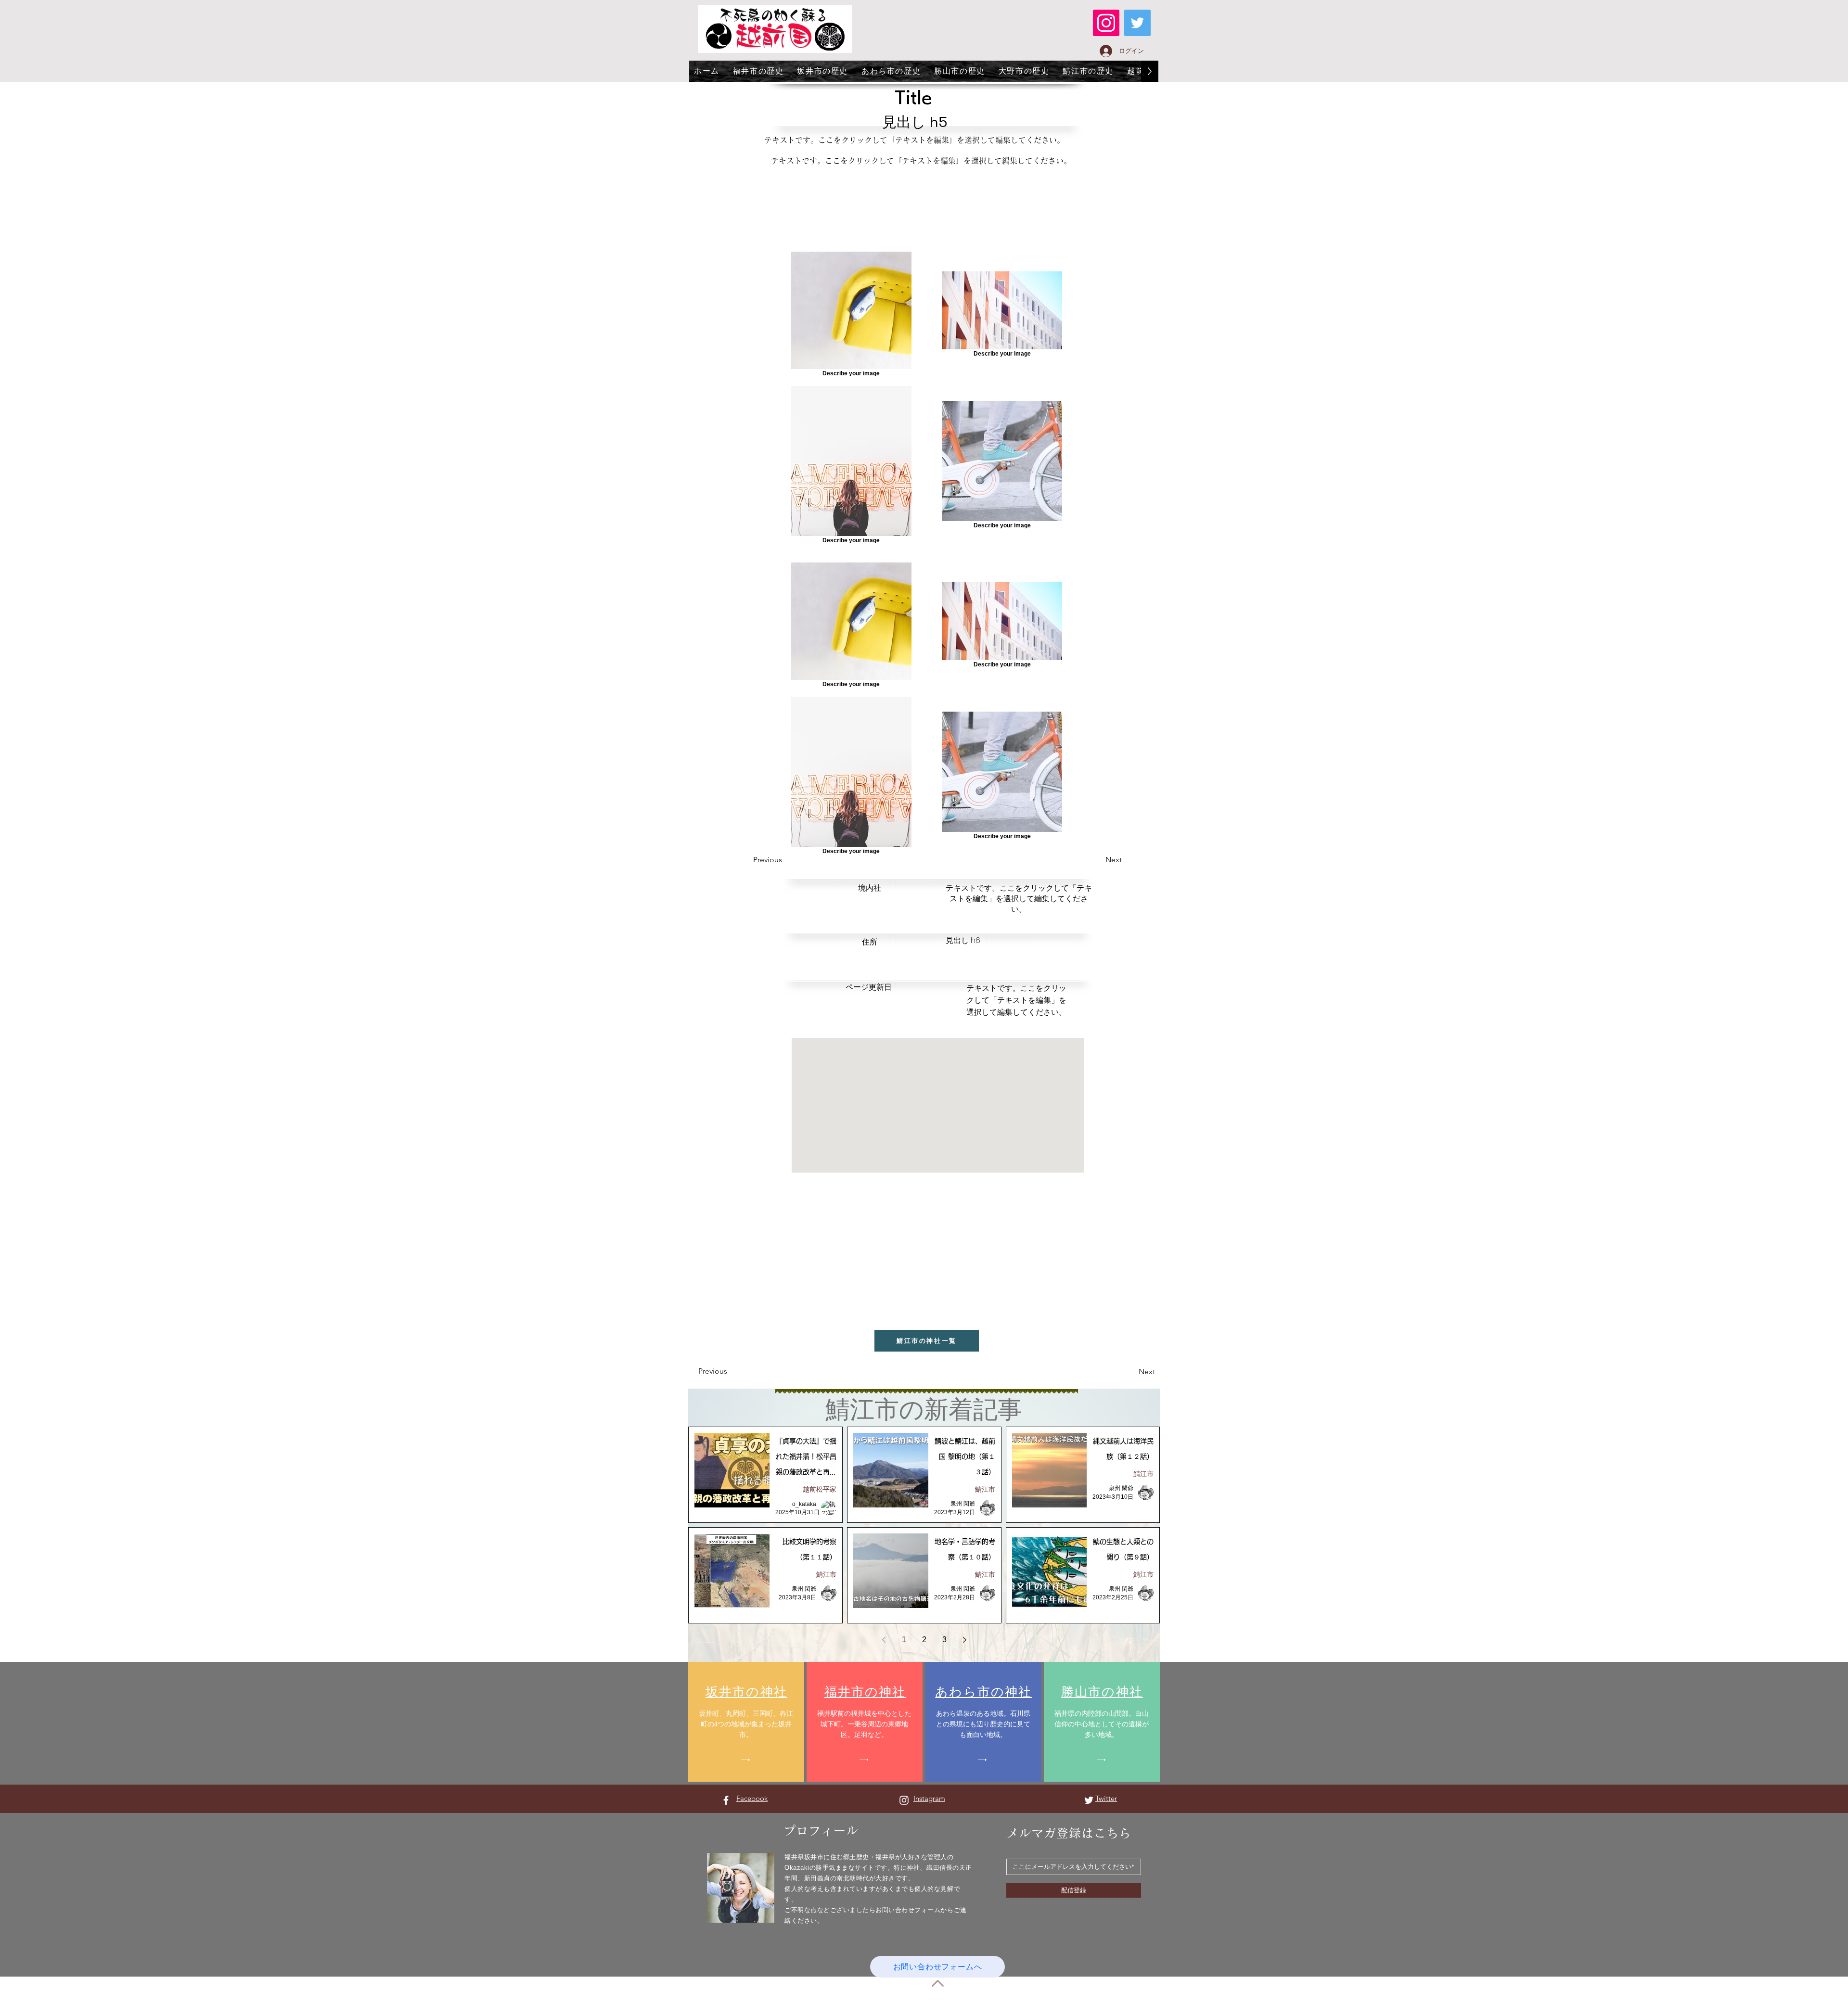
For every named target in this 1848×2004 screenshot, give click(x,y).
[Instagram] (1106, 23)
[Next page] (964, 1640)
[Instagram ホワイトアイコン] (904, 1800)
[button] (1098, 860)
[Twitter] (1137, 23)
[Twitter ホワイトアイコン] (1089, 1800)
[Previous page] (884, 1640)
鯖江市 (985, 1489)
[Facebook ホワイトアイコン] (726, 1800)
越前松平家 (820, 1489)
